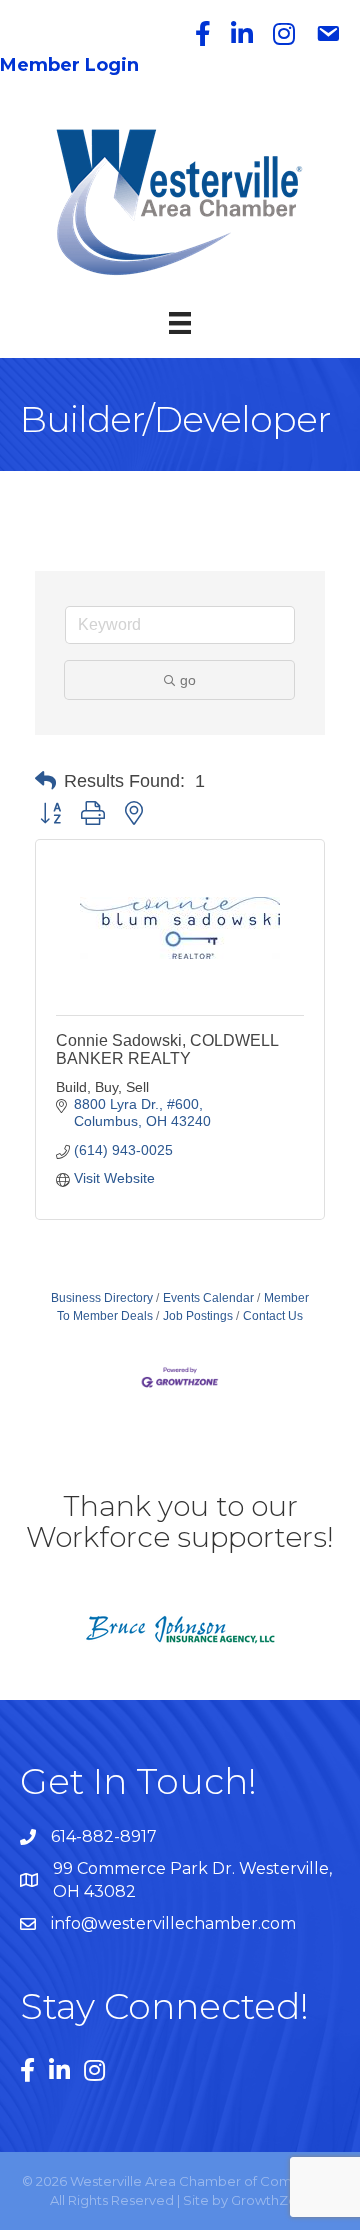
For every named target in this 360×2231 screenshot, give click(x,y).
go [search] (188, 680)
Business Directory (102, 1298)
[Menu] (180, 323)
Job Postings (198, 1316)
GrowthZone (272, 2200)
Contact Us (273, 1316)
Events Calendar (208, 1298)
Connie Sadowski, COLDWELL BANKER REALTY (167, 1049)
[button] (45, 781)
